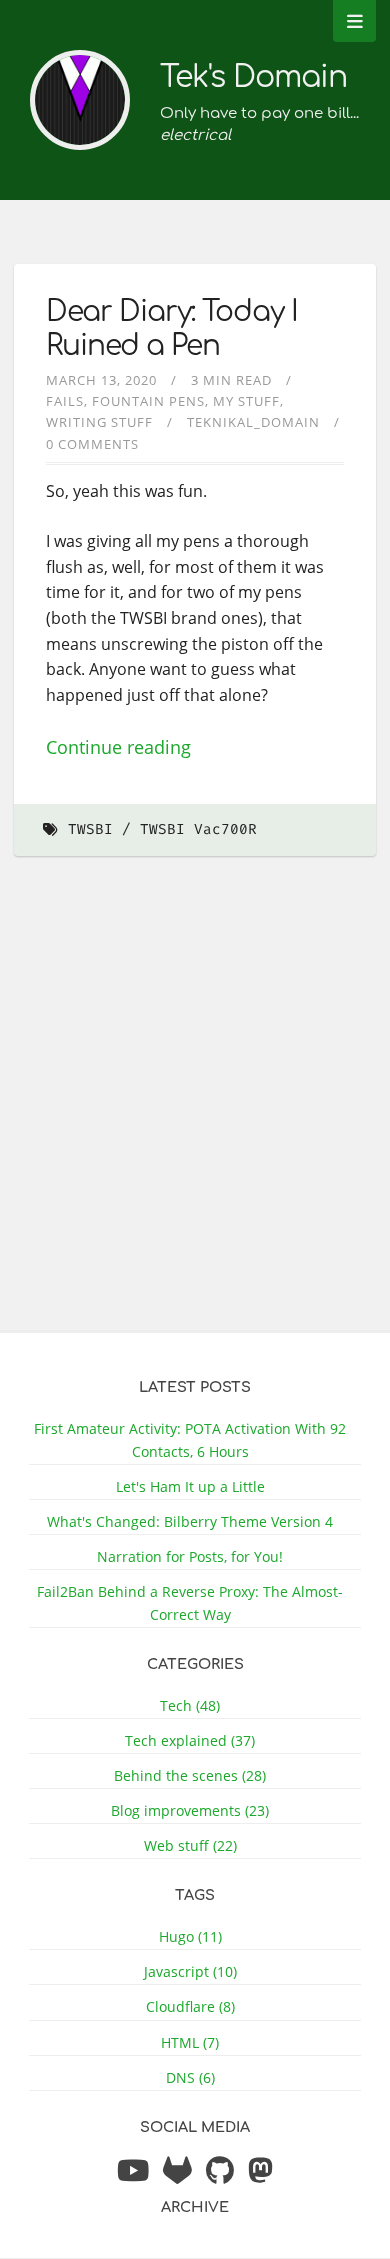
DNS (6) (190, 2077)
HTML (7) (190, 2042)
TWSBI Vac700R (198, 829)
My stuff (246, 401)
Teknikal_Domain (253, 422)
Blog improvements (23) (190, 1810)
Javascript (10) (190, 1971)
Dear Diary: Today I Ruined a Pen (172, 329)
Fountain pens (148, 401)
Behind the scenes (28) (190, 1775)
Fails (65, 401)
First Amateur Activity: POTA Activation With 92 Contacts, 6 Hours (190, 1440)
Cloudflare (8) (190, 2006)
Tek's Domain (253, 77)
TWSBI (90, 829)
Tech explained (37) (190, 1740)
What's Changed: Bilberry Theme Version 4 (190, 1521)
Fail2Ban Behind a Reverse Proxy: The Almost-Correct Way (190, 1603)
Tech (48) (190, 1705)
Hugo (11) (190, 1936)
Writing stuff (99, 422)
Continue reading (118, 747)
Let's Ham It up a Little (190, 1486)
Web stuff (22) (190, 1845)
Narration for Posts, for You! (190, 1556)
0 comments (92, 444)
